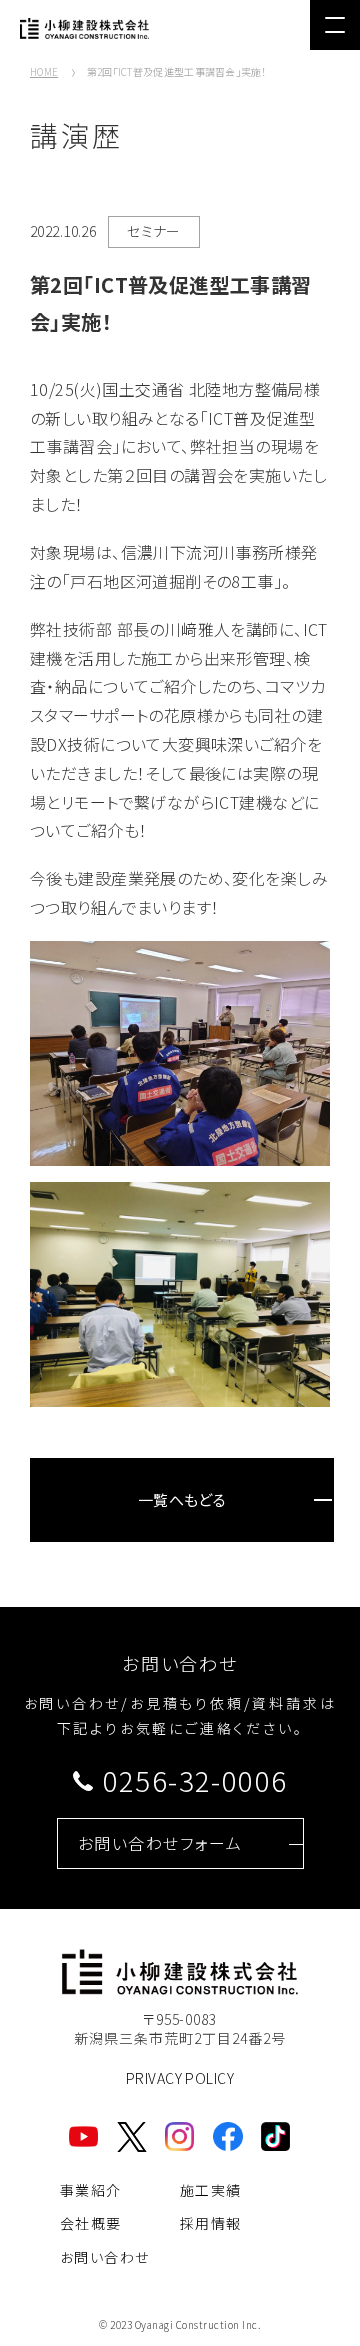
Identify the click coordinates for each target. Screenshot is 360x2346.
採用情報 (211, 2223)
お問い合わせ (104, 2257)
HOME (44, 71)
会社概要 (91, 2223)
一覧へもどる (182, 1499)
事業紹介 (91, 2190)
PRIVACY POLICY (180, 2078)
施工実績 (211, 2190)
